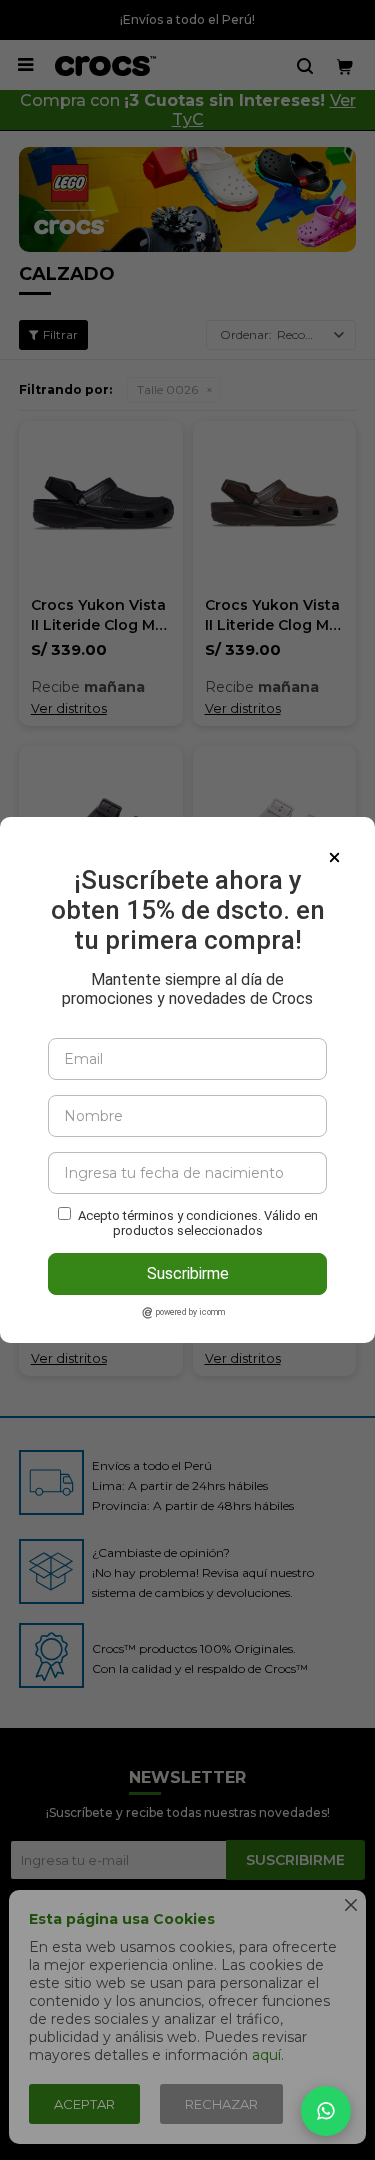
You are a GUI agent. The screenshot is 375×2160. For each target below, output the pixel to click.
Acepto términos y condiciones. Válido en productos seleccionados (198, 1223)
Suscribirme (188, 1273)
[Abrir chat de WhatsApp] (326, 2111)
